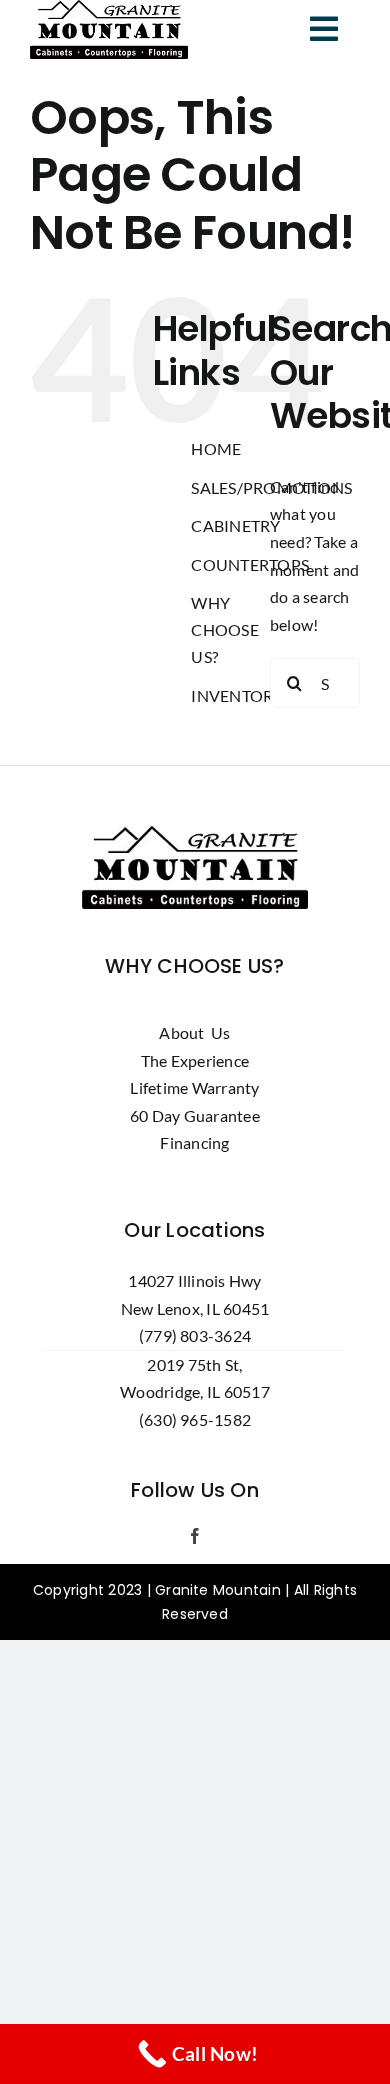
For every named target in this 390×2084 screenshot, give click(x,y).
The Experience (195, 1060)
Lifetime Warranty (194, 1087)
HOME (216, 448)
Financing (194, 1142)
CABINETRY (235, 525)
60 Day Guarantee (195, 1115)
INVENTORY (237, 695)
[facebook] (195, 1536)
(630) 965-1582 (195, 1419)
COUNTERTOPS (250, 564)
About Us (194, 1032)
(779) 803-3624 (195, 1335)
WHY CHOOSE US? (224, 629)
